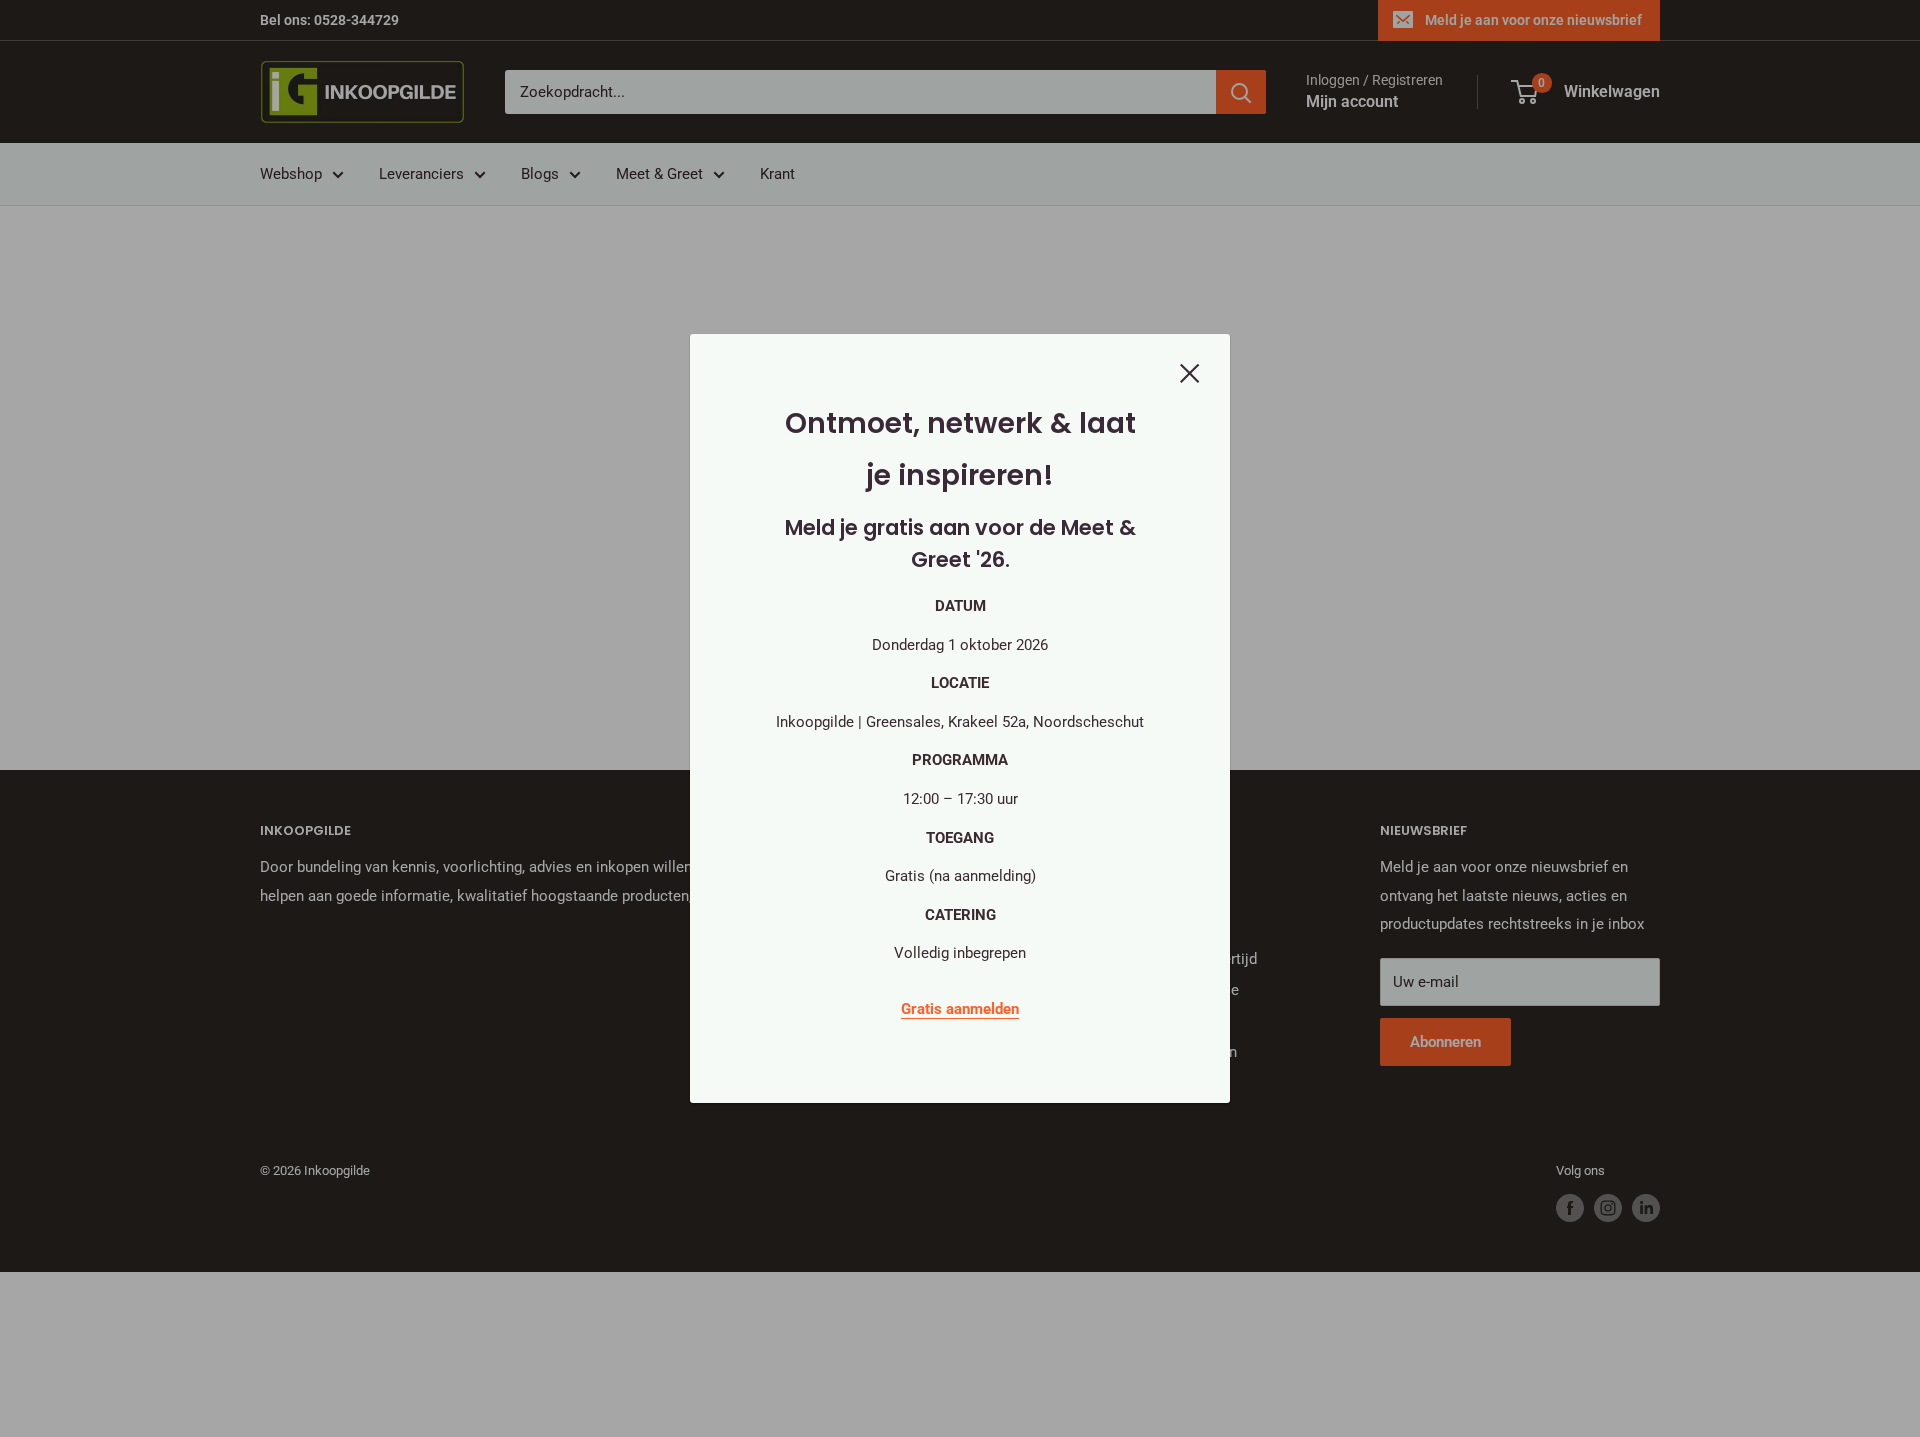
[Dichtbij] (1190, 372)
